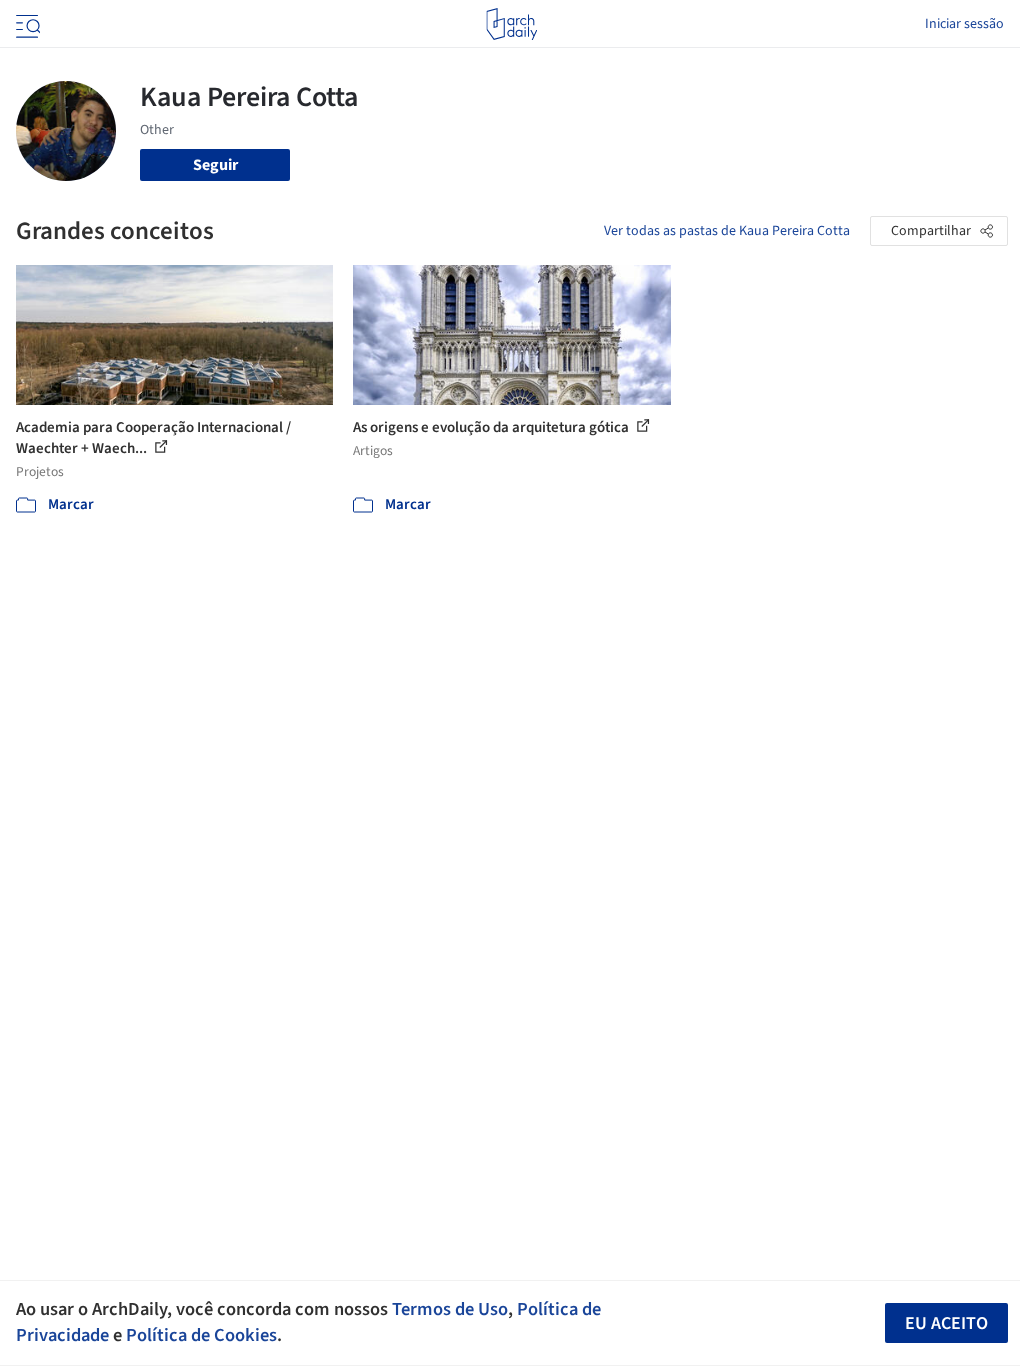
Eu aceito (946, 1323)
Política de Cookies (201, 1335)
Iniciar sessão (964, 24)
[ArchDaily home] (511, 24)
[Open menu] (26, 24)
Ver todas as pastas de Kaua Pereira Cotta (727, 231)
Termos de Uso (450, 1309)
